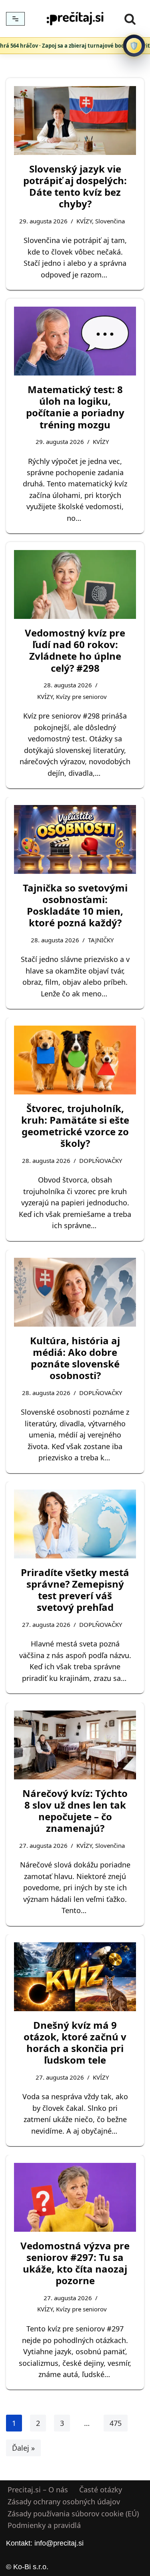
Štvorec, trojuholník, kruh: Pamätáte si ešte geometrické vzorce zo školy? (75, 1126)
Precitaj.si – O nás (38, 2490)
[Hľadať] (130, 19)
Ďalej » (23, 2448)
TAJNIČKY (101, 940)
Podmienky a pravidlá (44, 2526)
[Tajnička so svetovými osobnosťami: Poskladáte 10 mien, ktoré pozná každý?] (75, 839)
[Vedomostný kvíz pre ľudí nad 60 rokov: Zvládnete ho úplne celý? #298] (75, 584)
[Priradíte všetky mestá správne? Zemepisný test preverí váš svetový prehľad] (75, 1524)
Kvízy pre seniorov (81, 697)
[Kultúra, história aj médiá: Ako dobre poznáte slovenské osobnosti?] (75, 1292)
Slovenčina (110, 221)
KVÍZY (84, 221)
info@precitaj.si (59, 2543)
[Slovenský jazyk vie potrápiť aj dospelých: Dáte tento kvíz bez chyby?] (75, 120)
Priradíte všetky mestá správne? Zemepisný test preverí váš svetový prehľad (75, 1590)
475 (116, 2423)
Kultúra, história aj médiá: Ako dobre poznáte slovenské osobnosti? (75, 1358)
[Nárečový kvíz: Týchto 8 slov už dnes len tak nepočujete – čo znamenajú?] (75, 1745)
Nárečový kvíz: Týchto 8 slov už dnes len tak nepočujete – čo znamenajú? (75, 1810)
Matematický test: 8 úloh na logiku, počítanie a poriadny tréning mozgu (75, 407)
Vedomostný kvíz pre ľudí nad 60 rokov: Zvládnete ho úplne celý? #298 (75, 650)
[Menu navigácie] (15, 19)
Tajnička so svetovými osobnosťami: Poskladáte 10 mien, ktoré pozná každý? (75, 905)
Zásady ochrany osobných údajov (64, 2502)
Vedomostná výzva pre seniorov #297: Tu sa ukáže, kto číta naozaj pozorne (75, 2263)
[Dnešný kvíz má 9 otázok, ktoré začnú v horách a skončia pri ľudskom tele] (75, 1977)
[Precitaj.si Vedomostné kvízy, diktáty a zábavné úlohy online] (75, 19)
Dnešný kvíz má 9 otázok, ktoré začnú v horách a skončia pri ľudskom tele (75, 2043)
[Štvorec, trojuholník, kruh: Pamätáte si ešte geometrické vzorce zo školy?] (75, 1060)
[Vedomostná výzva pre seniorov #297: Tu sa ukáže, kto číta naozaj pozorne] (75, 2197)
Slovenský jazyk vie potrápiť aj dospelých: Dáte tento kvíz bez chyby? (75, 186)
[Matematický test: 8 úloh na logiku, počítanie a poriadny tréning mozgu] (75, 341)
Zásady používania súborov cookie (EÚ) (73, 2514)
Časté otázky (101, 2490)
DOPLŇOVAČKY (101, 1161)
